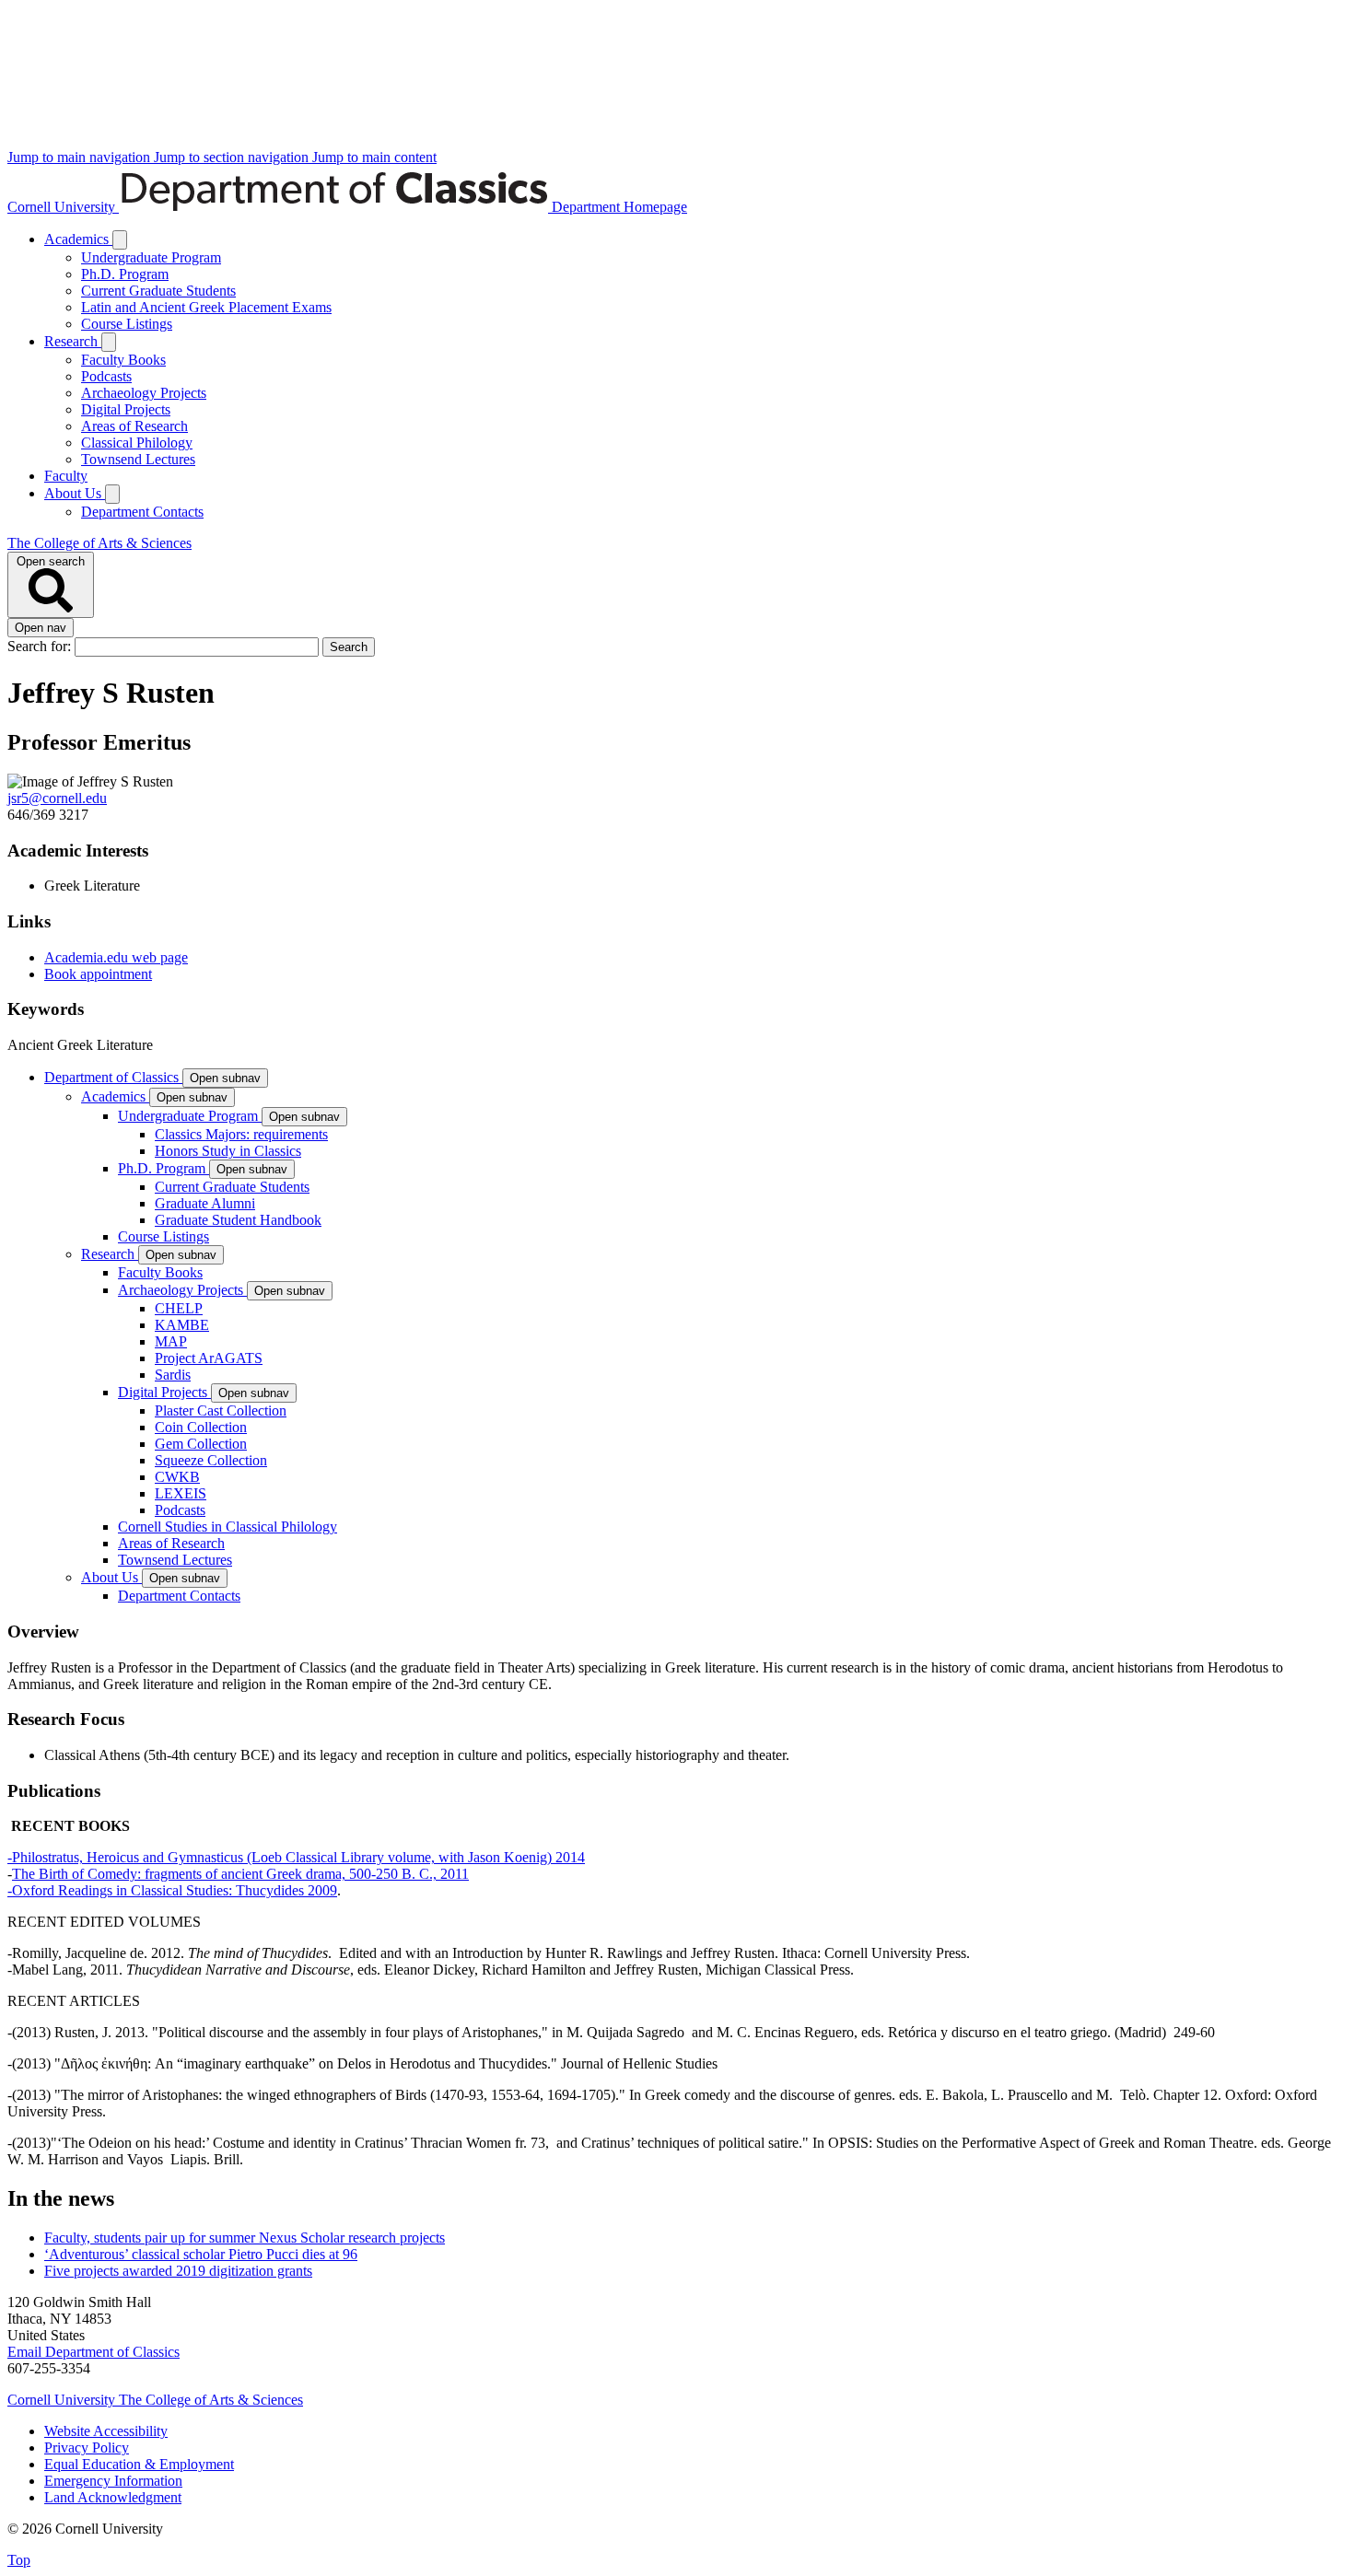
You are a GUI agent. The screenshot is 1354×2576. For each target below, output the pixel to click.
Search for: (41, 646)
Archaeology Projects (144, 393)
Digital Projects (126, 409)
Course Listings (127, 324)
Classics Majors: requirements (241, 1134)
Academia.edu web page (116, 957)
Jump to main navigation (81, 157)
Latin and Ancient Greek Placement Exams (206, 307)
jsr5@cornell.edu (57, 798)
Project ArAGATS (209, 1358)
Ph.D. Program (125, 274)
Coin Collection (201, 1427)
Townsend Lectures (138, 459)
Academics (78, 239)
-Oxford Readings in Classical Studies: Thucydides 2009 (172, 1890)
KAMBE (182, 1325)
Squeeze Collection (211, 1460)
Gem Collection (201, 1444)
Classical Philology (137, 443)
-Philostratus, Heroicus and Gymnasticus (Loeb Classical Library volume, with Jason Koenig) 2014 (296, 1857)
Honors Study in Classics (228, 1151)
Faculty (66, 476)
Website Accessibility (106, 2431)
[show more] (120, 240)
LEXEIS (181, 1493)
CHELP (179, 1308)
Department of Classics (113, 1077)
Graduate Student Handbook (238, 1220)
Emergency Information (113, 2481)
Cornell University (63, 207)
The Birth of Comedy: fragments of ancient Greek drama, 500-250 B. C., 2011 (240, 1874)
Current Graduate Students (158, 291)
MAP (171, 1341)
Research (73, 341)
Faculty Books (123, 360)
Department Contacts (142, 512)
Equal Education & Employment (139, 2464)
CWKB (177, 1477)
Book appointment (98, 974)
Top (19, 2560)
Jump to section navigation (233, 157)
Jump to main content (374, 157)
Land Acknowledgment (113, 2497)
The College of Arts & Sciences (99, 543)
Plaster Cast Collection (221, 1410)
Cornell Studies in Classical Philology (228, 1527)
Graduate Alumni (205, 1203)
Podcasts (106, 376)
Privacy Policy (87, 2448)
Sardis (173, 1375)
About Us (75, 493)
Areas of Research (134, 426)
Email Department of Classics (93, 2352)
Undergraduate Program (151, 257)
